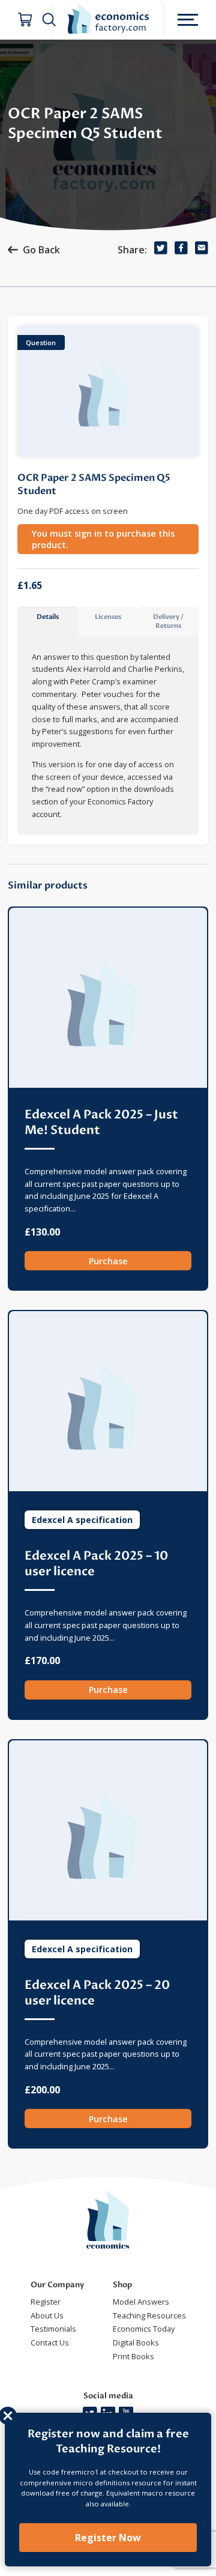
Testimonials (53, 2329)
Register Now (108, 2538)
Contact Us (50, 2342)
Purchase (108, 1261)
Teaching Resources (149, 2315)
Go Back (41, 250)
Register (46, 2302)
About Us (47, 2315)
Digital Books (136, 2342)
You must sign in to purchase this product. (103, 539)
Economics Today (144, 2329)
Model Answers (141, 2302)
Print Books (133, 2356)
